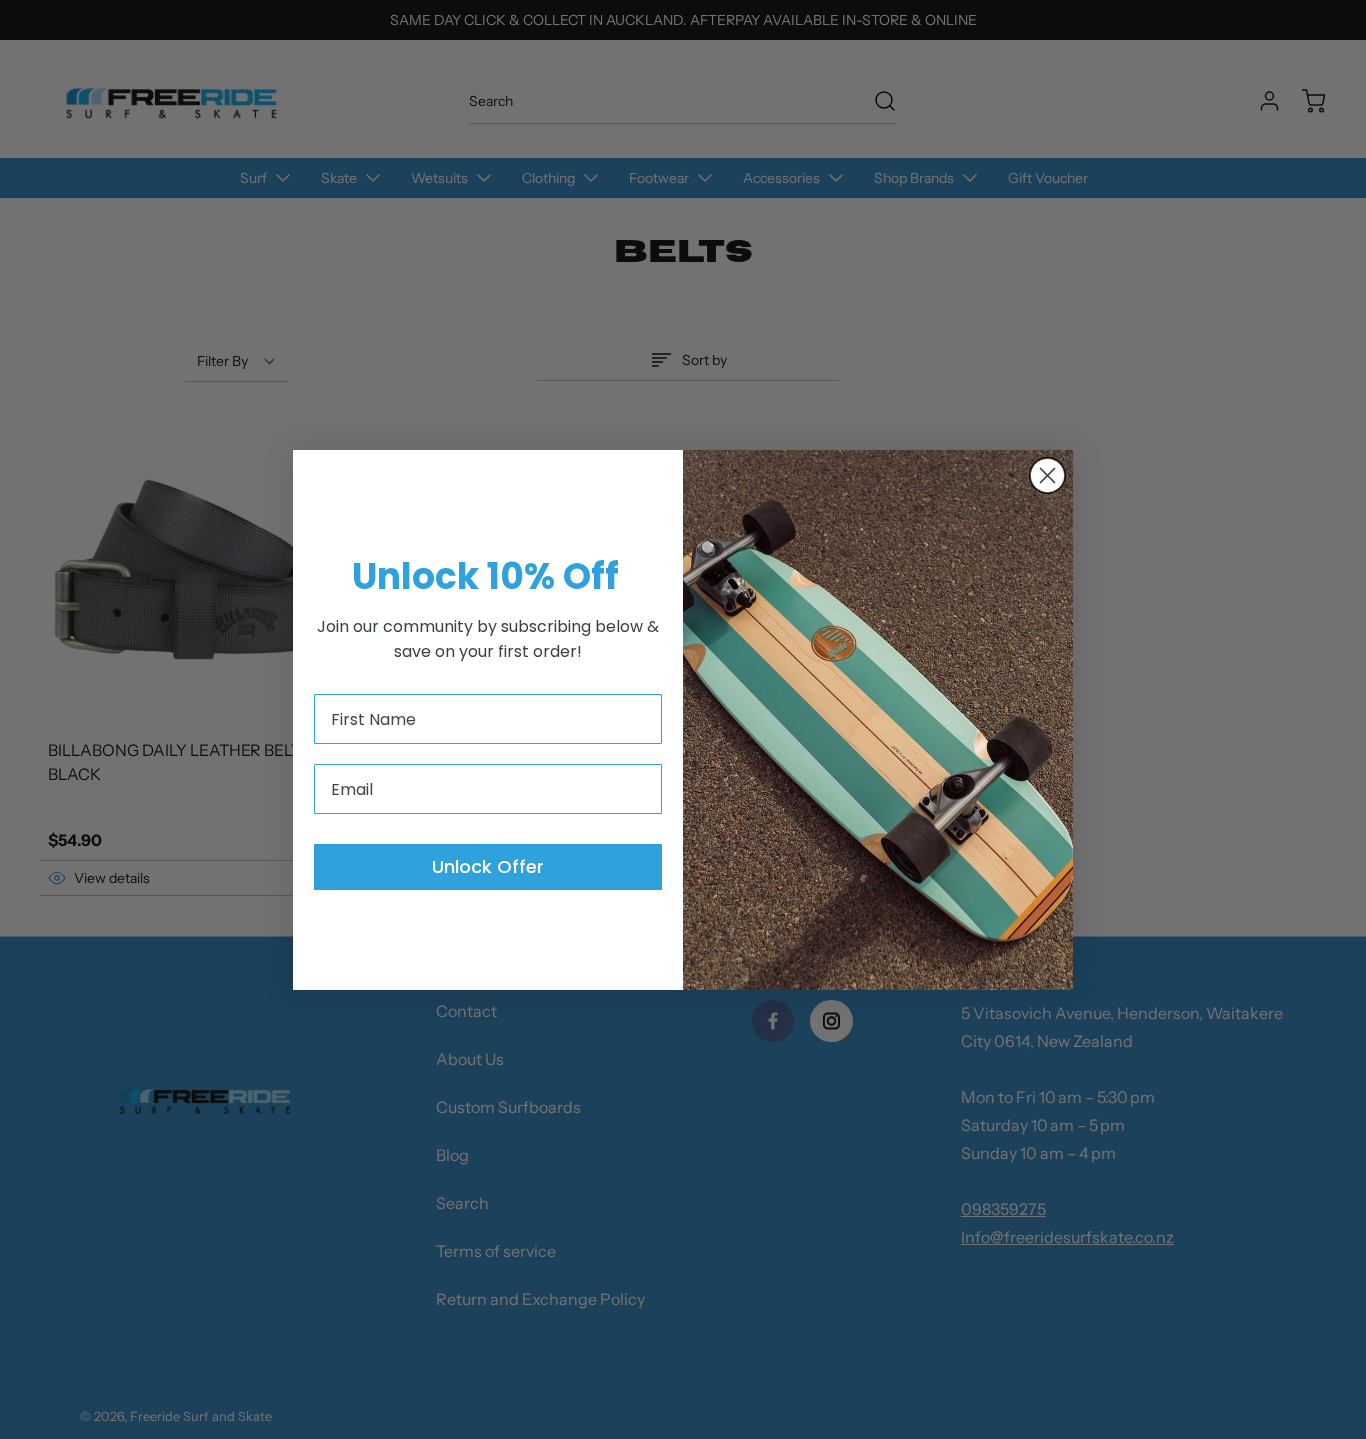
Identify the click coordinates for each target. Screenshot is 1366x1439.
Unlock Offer (488, 866)
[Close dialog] (1047, 475)
